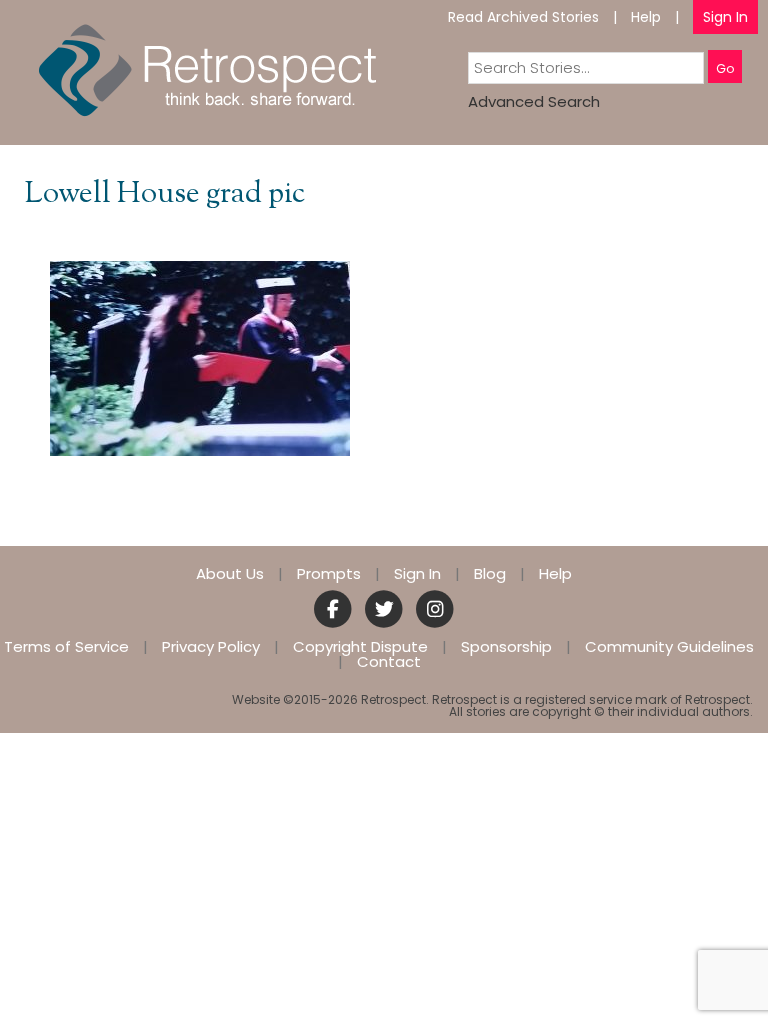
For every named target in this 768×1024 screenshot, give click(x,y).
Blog (490, 573)
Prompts (329, 573)
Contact (389, 661)
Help (646, 17)
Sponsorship (506, 646)
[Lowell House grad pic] (200, 357)
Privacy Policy (211, 646)
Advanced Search (534, 101)
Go (725, 68)
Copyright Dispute (360, 646)
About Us (230, 573)
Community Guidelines (669, 646)
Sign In (725, 17)
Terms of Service (66, 646)
